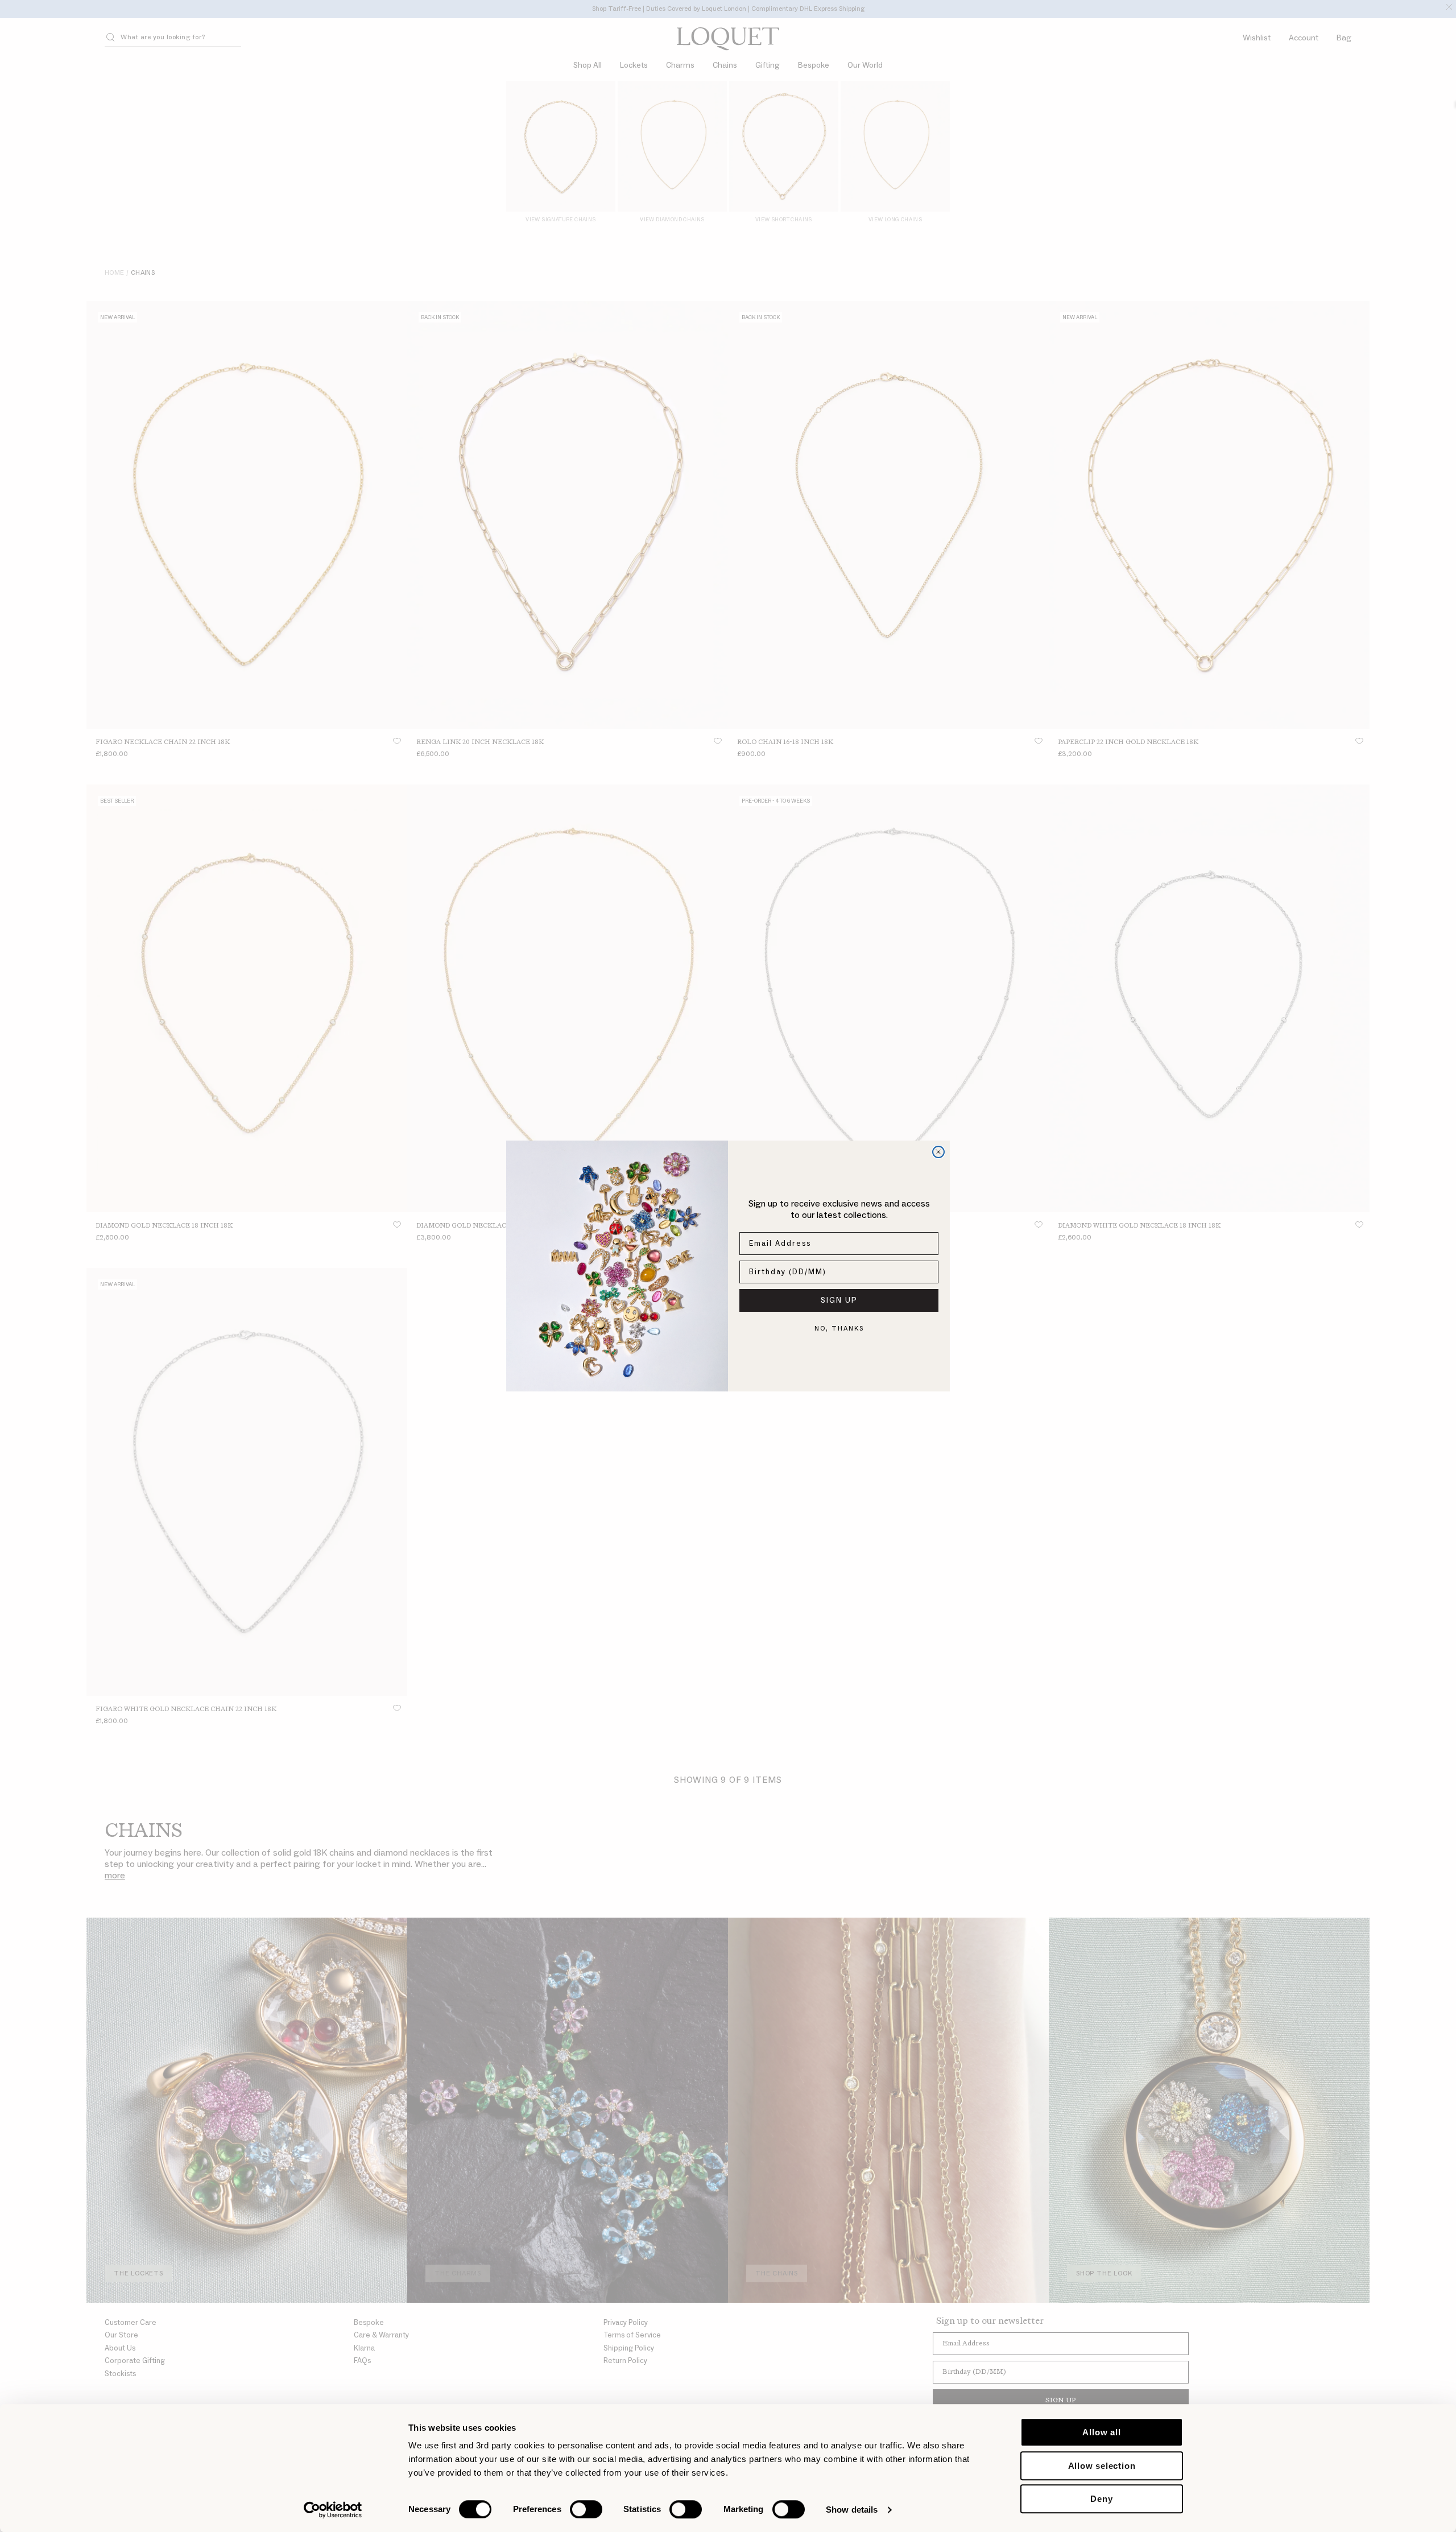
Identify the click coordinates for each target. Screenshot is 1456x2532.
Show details (852, 2510)
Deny (1101, 2499)
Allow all (1101, 2432)
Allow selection (1102, 2466)
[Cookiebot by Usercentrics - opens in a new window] (333, 2510)
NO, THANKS (839, 1329)
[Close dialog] (938, 1152)
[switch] (586, 2509)
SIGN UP (839, 1300)
